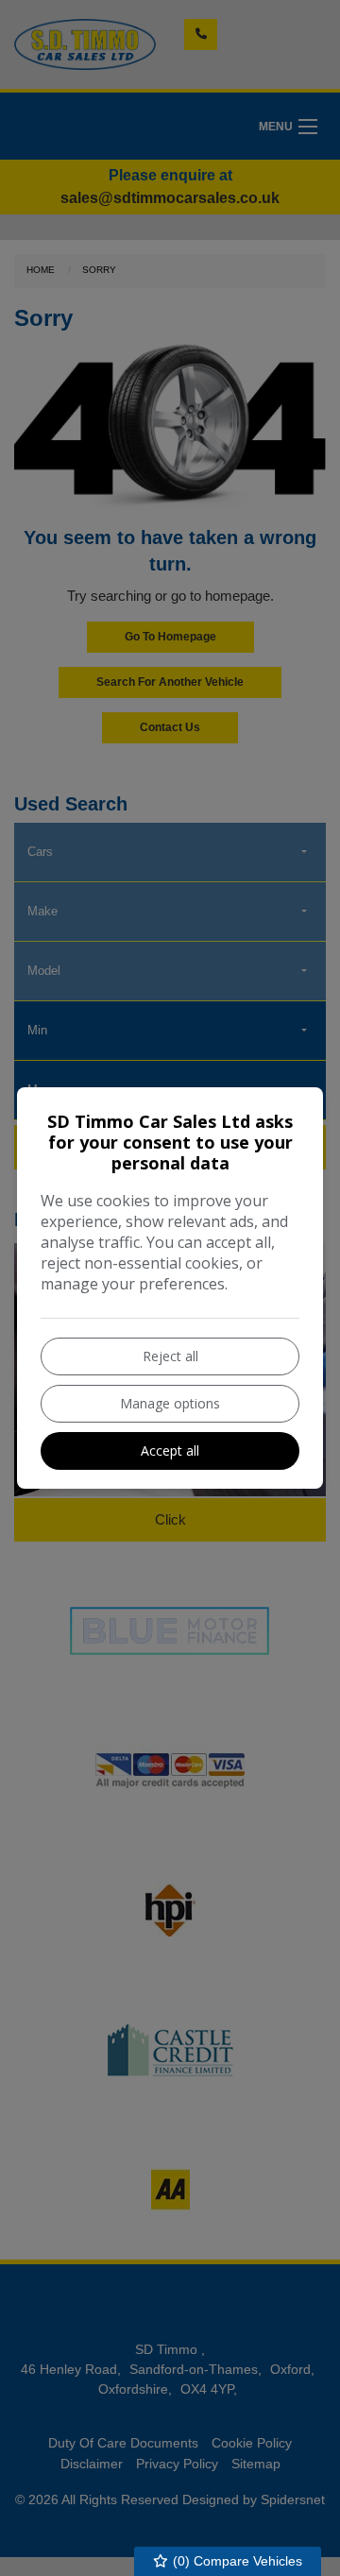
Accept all (170, 1450)
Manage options (170, 1403)
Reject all (170, 1356)
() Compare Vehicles (236, 2561)
